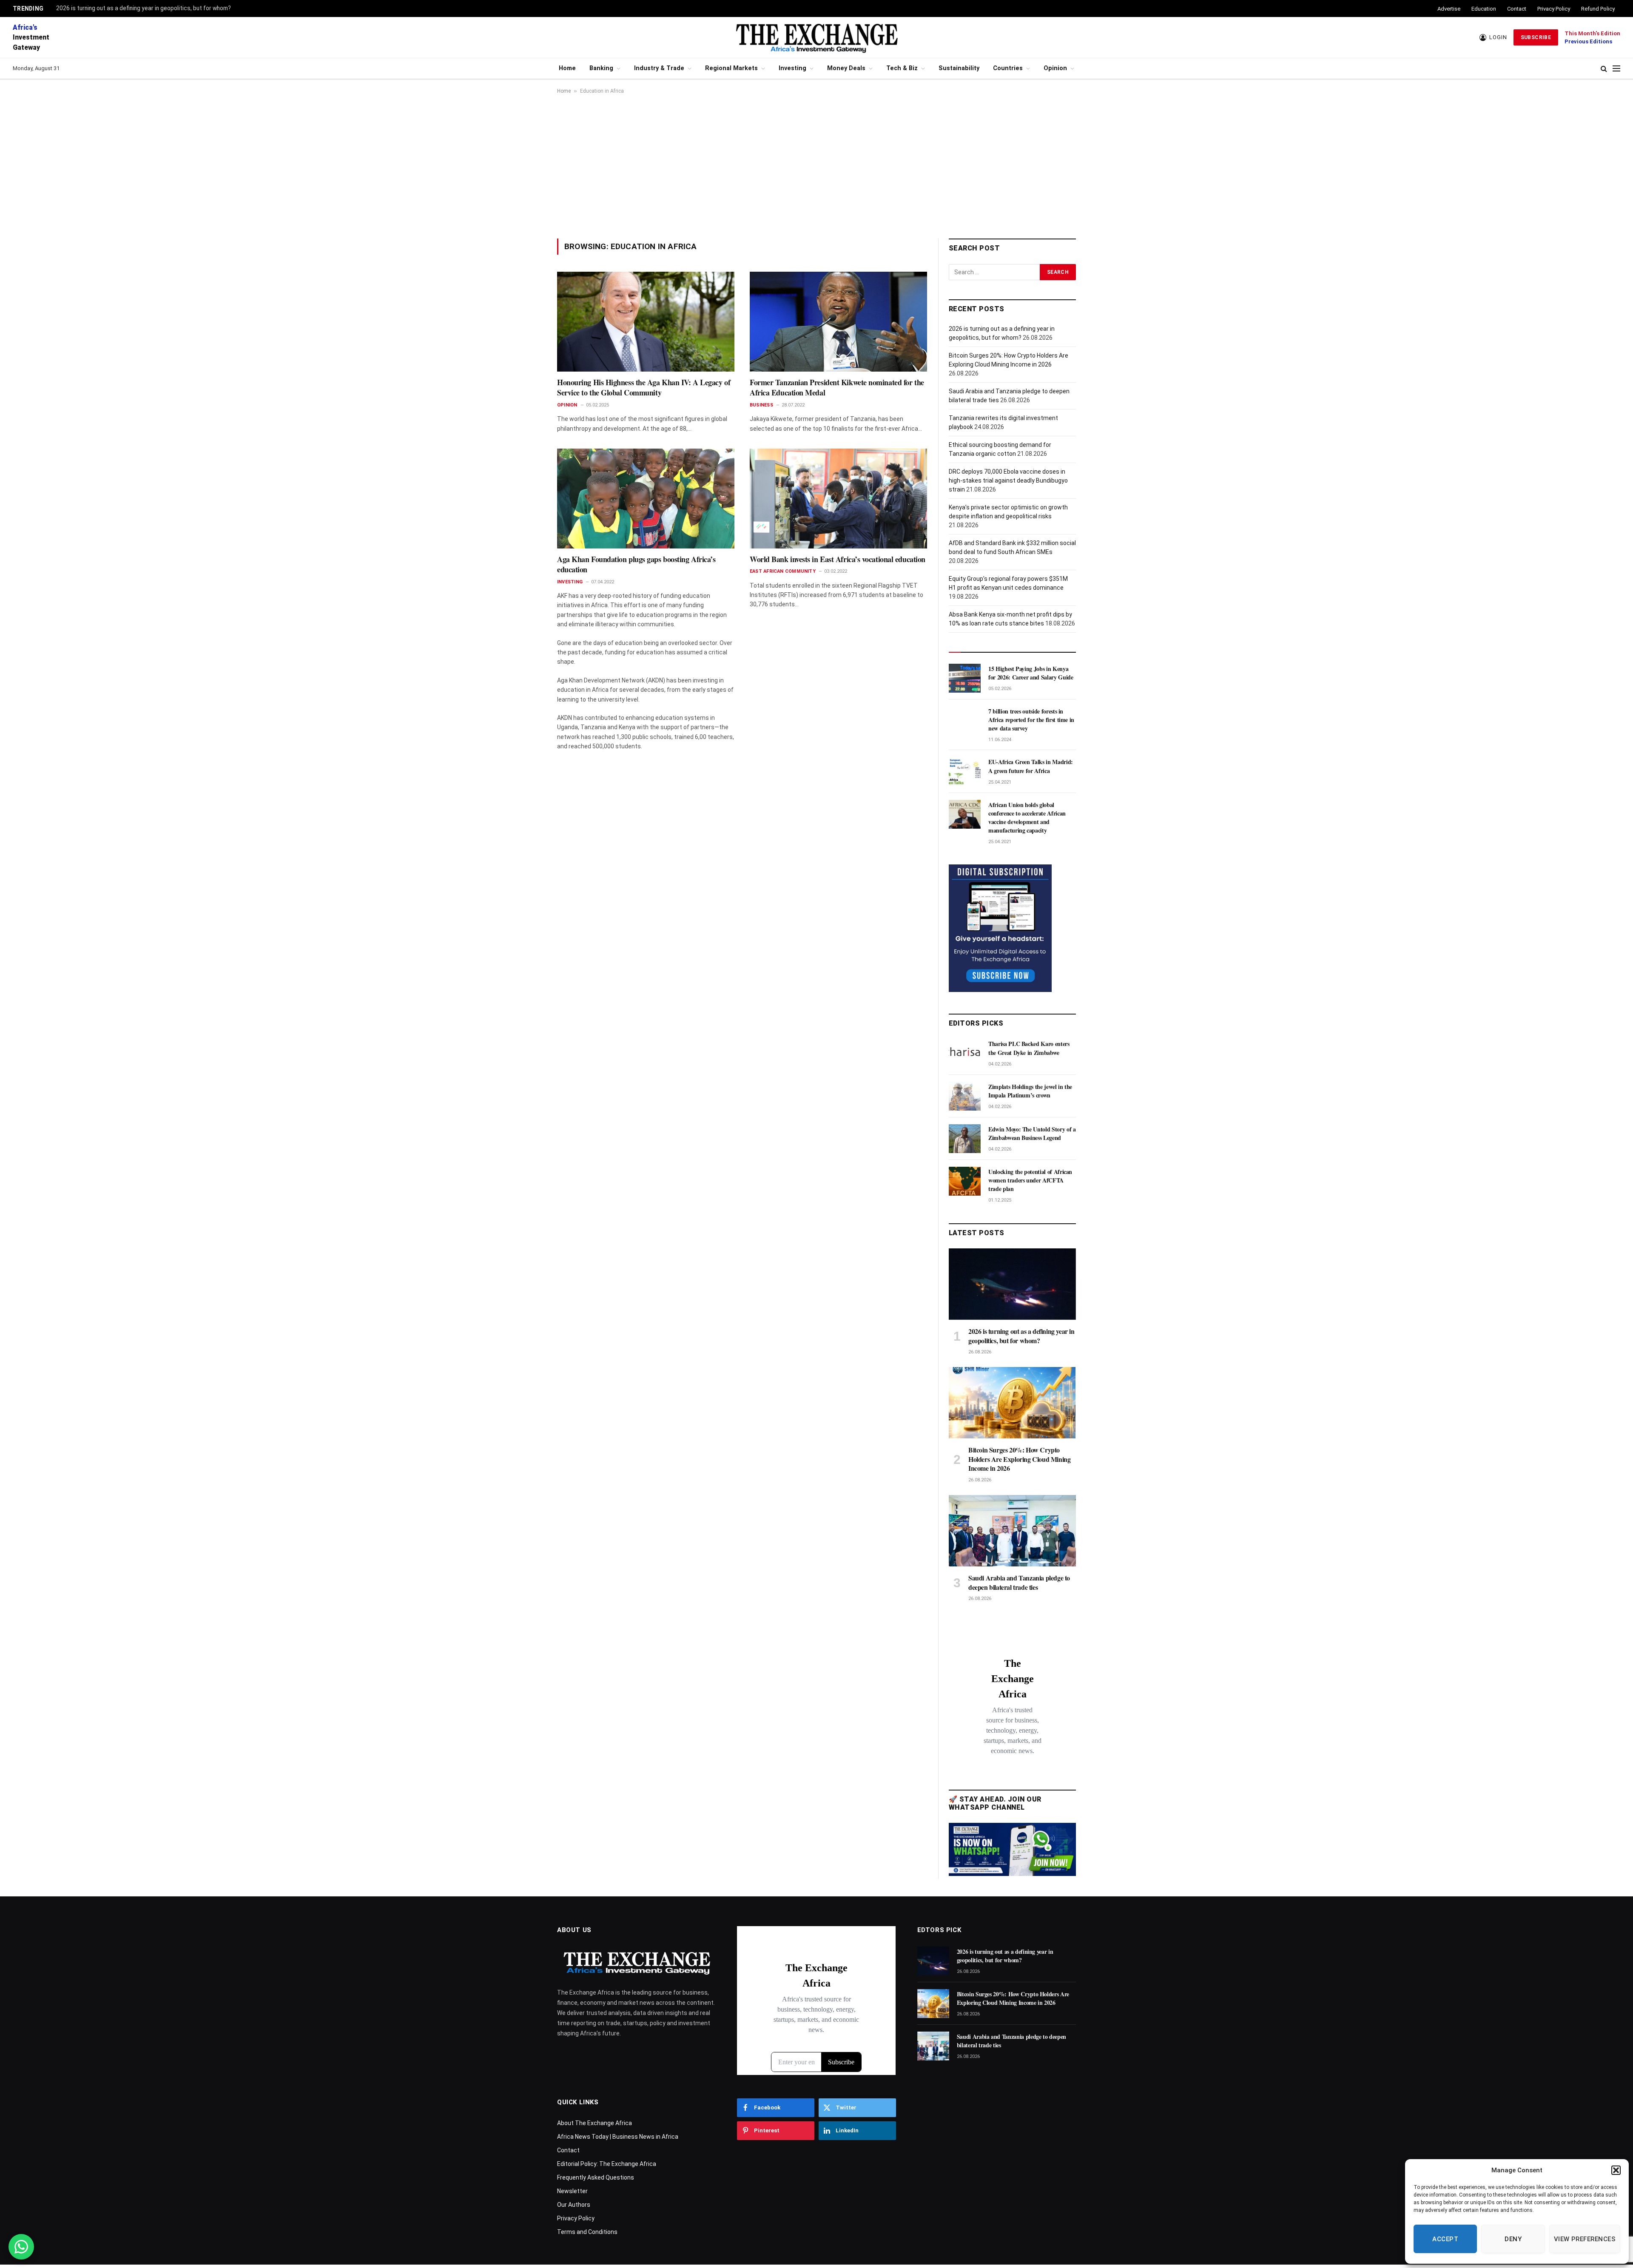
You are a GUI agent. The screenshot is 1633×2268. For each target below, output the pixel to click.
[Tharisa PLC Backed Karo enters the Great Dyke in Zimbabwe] (965, 1053)
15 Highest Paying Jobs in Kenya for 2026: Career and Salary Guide (1031, 673)
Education (1484, 9)
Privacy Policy (1554, 9)
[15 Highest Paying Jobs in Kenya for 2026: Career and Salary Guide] (965, 678)
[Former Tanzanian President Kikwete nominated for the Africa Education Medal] (838, 321)
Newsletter (572, 2191)
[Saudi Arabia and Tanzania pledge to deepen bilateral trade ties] (1012, 1531)
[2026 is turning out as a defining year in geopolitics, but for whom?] (1012, 1284)
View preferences (1585, 2239)
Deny (1513, 2239)
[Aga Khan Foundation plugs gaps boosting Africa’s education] (646, 498)
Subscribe (1536, 37)
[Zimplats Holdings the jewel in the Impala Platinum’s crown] (965, 1096)
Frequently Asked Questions (596, 2177)
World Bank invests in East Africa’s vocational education (838, 559)
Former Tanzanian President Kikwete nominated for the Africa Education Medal (837, 388)
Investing (792, 68)
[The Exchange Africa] (816, 37)
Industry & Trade (659, 68)
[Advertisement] (816, 166)
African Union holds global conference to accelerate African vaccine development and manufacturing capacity (1027, 818)
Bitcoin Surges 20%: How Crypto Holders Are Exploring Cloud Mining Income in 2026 (1019, 1459)
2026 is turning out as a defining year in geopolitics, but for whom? (144, 8)
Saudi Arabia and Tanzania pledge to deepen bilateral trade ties (1019, 1583)
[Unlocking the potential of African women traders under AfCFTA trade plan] (965, 1181)
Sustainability (959, 68)
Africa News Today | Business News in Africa (618, 2137)
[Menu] (1616, 69)
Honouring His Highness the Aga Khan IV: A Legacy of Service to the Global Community (644, 388)
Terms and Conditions (587, 2232)
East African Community (783, 571)
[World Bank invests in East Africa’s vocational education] (838, 498)
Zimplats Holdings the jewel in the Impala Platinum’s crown (1030, 1091)
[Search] (1604, 69)
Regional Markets (731, 68)
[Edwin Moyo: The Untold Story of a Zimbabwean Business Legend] (965, 1139)
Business (761, 405)
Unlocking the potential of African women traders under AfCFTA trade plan (1030, 1180)
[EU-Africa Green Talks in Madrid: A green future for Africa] (965, 771)
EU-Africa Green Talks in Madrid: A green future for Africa (1031, 766)
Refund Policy (1598, 9)
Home (567, 68)
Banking (601, 68)
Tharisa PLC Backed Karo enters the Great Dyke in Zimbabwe (1029, 1048)
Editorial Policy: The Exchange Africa (607, 2164)
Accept (1445, 2239)
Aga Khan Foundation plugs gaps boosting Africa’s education (636, 564)
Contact (1517, 9)
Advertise (1449, 9)
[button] (1616, 2170)
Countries (1008, 68)
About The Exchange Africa (595, 2123)
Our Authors (574, 2205)
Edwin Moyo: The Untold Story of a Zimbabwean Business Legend (1032, 1134)
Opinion (1055, 68)
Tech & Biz (902, 68)
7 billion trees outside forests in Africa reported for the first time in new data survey (1031, 720)
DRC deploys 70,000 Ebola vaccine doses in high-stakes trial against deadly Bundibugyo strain (1008, 480)
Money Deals (846, 68)
